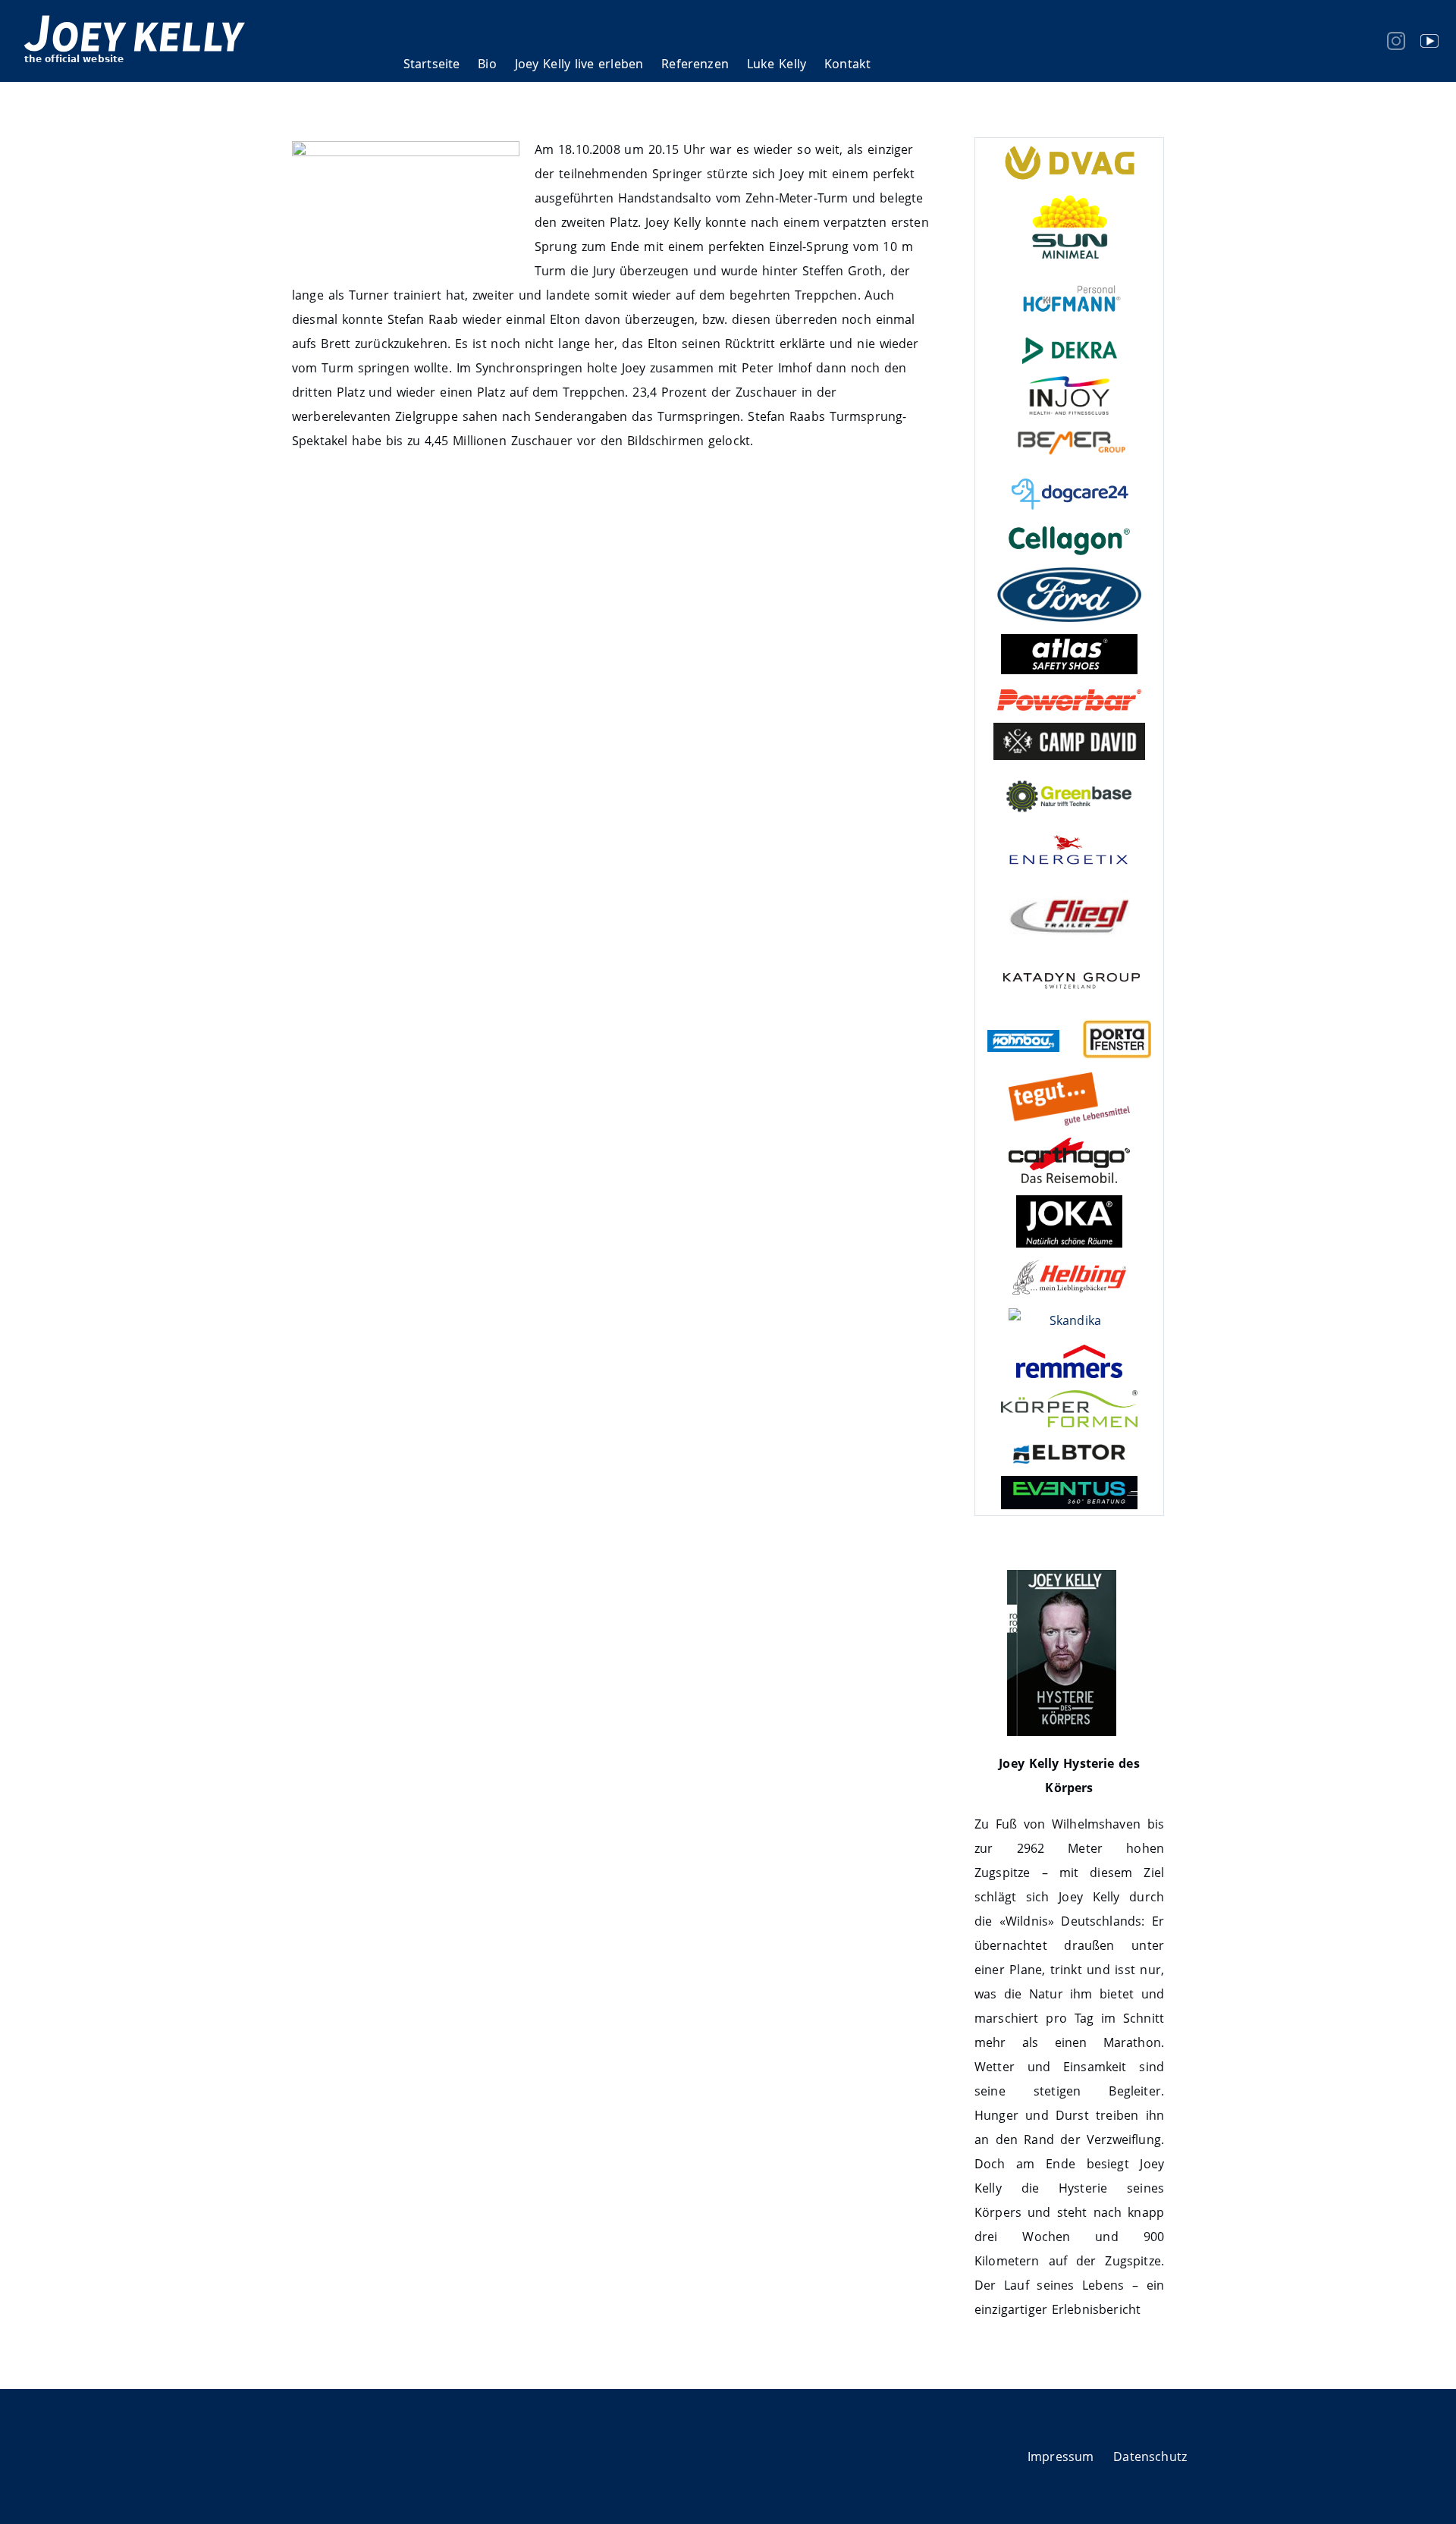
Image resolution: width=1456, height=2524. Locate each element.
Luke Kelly (777, 64)
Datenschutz (1150, 2457)
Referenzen (695, 64)
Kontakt (847, 64)
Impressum (1061, 2457)
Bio (487, 64)
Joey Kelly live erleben (579, 64)
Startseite (432, 64)
